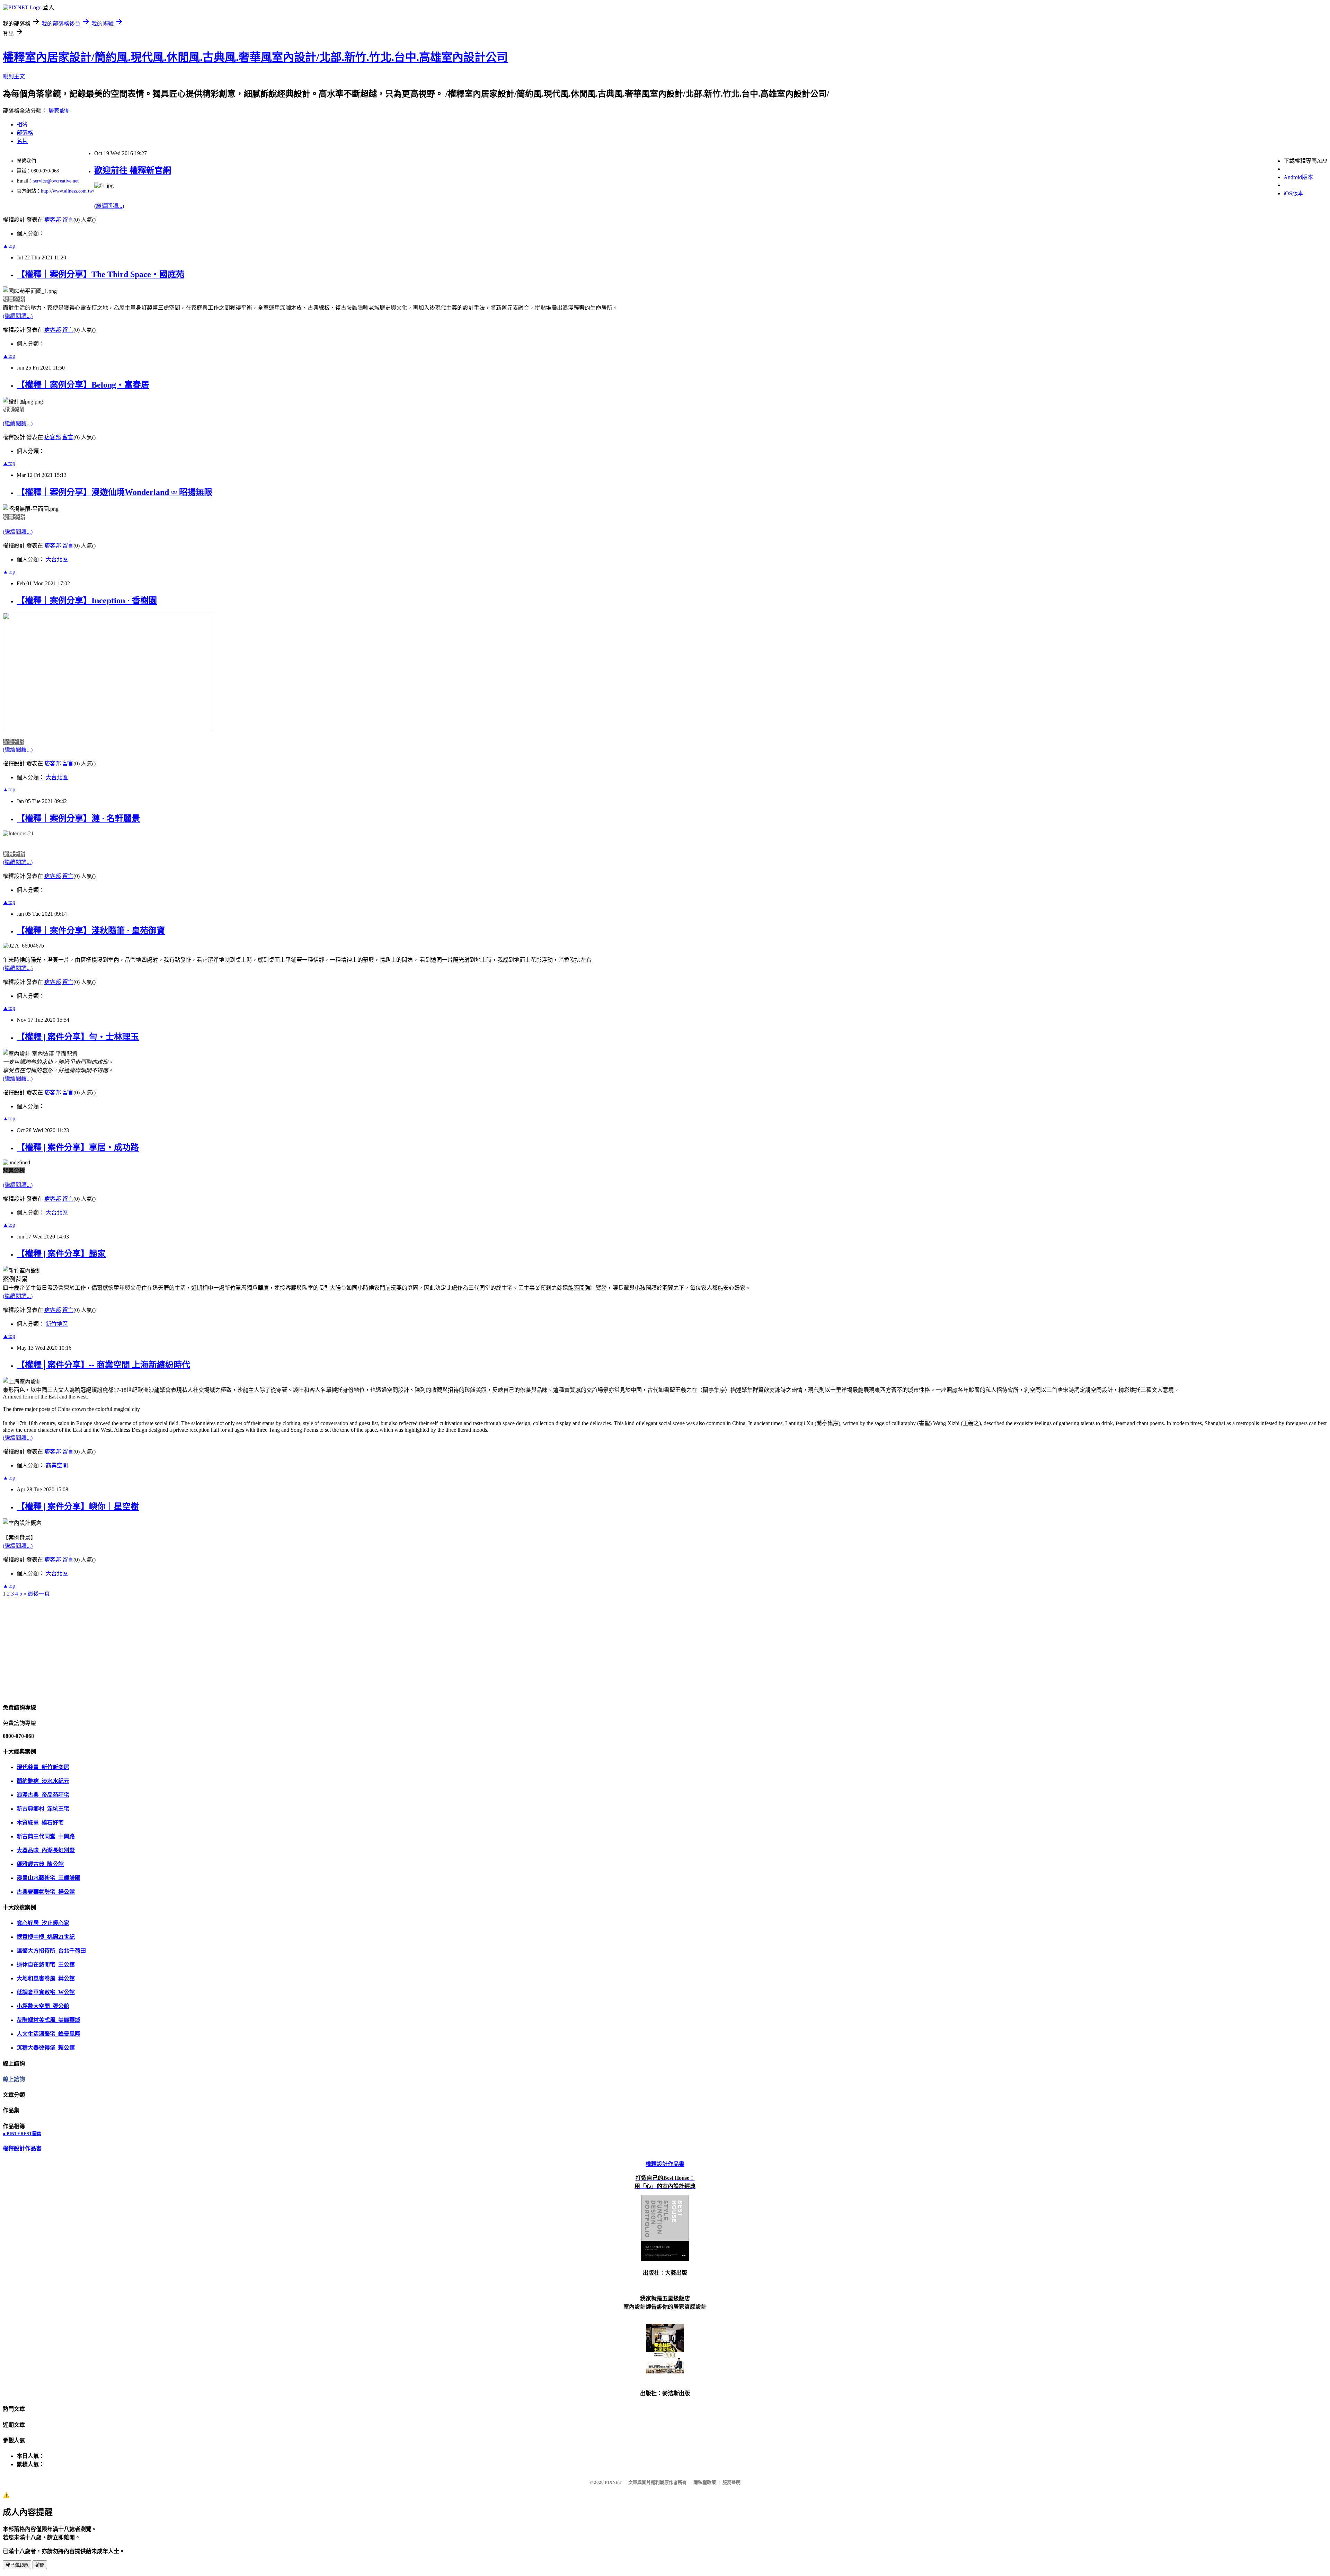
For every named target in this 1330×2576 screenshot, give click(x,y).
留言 (68, 220)
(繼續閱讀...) (109, 206)
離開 (40, 2565)
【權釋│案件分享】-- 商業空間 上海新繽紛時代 (103, 1365)
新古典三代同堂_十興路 (46, 1836)
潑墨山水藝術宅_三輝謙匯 (48, 1878)
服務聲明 (731, 2482)
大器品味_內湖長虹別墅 (46, 1850)
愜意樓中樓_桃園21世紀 (46, 1937)
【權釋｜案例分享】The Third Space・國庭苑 (100, 274)
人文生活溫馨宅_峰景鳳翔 (48, 2034)
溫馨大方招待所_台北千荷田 (51, 1951)
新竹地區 (57, 1324)
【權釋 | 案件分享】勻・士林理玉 (78, 1037)
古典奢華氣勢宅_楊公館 (46, 1892)
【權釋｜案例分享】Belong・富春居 (83, 385)
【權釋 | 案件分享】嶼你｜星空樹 (78, 1507)
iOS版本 (1293, 193)
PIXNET (613, 2482)
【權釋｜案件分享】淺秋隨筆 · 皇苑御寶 (91, 931)
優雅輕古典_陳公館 (40, 1864)
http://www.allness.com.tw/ (68, 191)
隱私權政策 (705, 2482)
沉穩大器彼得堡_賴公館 (46, 2048)
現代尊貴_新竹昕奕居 (43, 1767)
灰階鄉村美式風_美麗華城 (48, 2020)
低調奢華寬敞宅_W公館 (46, 1992)
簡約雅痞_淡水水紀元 (43, 1781)
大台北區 (57, 559)
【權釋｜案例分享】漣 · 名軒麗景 (78, 818)
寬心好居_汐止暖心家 (43, 1923)
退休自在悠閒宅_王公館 (46, 1965)
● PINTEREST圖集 (22, 2134)
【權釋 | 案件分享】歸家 (61, 1254)
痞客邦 (53, 220)
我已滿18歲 (17, 2565)
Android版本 (1298, 177)
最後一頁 (39, 1594)
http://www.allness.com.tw (32, 3)
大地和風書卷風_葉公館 (46, 1978)
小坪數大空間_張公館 (43, 2006)
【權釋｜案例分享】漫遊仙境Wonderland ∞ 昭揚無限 (114, 492)
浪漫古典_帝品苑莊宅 (43, 1795)
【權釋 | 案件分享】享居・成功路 (78, 1147)
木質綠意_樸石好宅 (40, 1823)
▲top (9, 246)
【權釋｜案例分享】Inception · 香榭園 (87, 601)
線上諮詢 (14, 2079)
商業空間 (57, 1465)
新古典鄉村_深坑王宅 (43, 1809)
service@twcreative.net (56, 181)
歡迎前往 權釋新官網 (133, 170)
